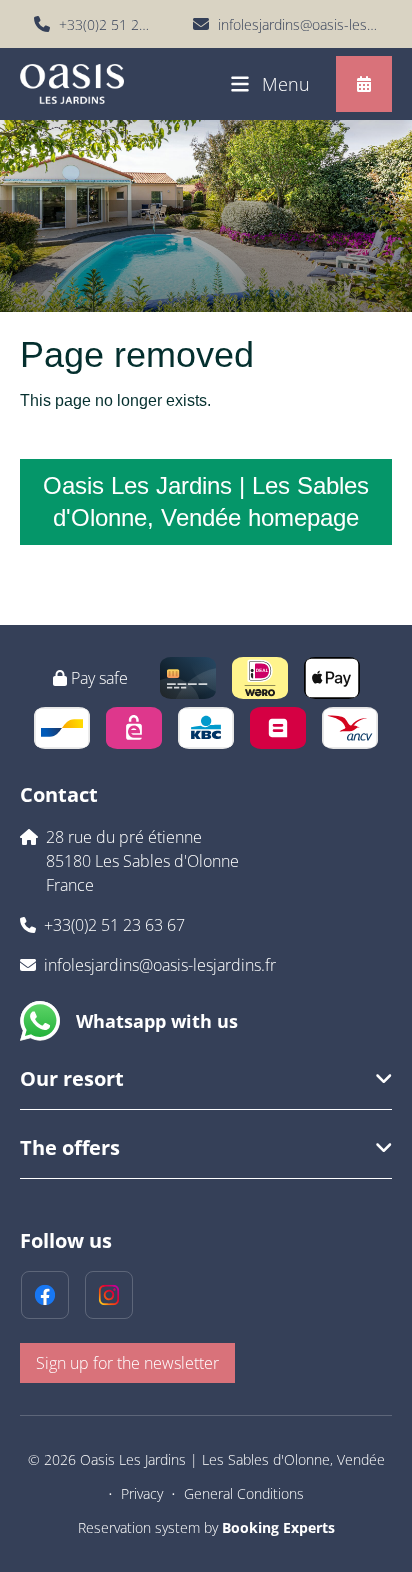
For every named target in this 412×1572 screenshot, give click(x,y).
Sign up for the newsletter (127, 1363)
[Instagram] (109, 1295)
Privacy (142, 1493)
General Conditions (244, 1493)
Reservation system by (206, 1527)
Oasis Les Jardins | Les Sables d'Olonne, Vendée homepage (206, 501)
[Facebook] (45, 1295)
